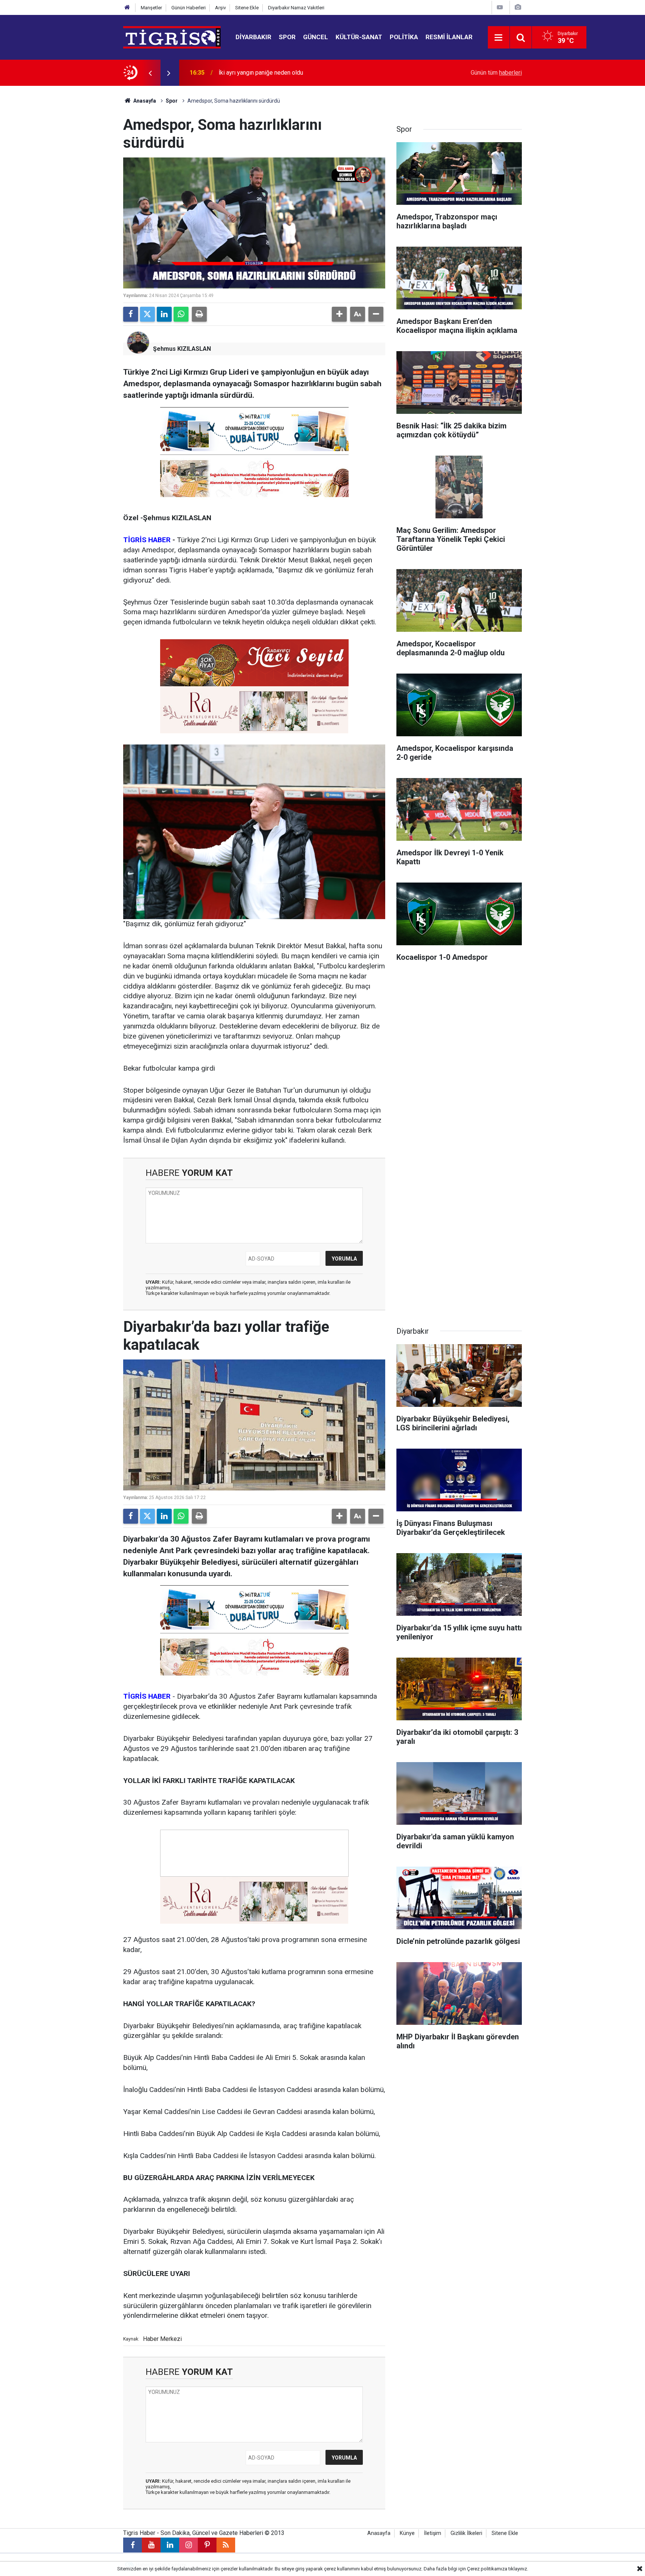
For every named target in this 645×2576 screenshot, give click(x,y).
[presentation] (150, 73)
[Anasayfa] (127, 8)
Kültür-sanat (359, 37)
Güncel (316, 37)
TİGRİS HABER (147, 540)
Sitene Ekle (247, 8)
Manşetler (151, 8)
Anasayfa (144, 101)
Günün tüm (496, 73)
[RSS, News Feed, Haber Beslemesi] (226, 2545)
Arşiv (220, 8)
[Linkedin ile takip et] (170, 2545)
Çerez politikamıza (487, 2569)
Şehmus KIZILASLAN (182, 349)
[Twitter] (147, 314)
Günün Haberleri (188, 8)
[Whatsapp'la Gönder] (181, 314)
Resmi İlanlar (449, 37)
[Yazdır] (199, 314)
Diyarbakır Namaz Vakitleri (296, 8)
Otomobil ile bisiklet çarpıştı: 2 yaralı (266, 73)
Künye (407, 2533)
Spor (287, 37)
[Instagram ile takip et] (188, 2545)
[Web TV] (500, 7)
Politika (404, 37)
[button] (339, 314)
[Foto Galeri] (518, 7)
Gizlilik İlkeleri (466, 2533)
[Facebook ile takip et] (133, 2545)
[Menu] (499, 38)
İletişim (433, 2533)
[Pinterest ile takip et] (207, 2545)
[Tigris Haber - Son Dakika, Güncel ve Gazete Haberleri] (172, 37)
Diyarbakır (253, 37)
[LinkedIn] (164, 314)
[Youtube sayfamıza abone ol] (151, 2545)
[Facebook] (131, 314)
